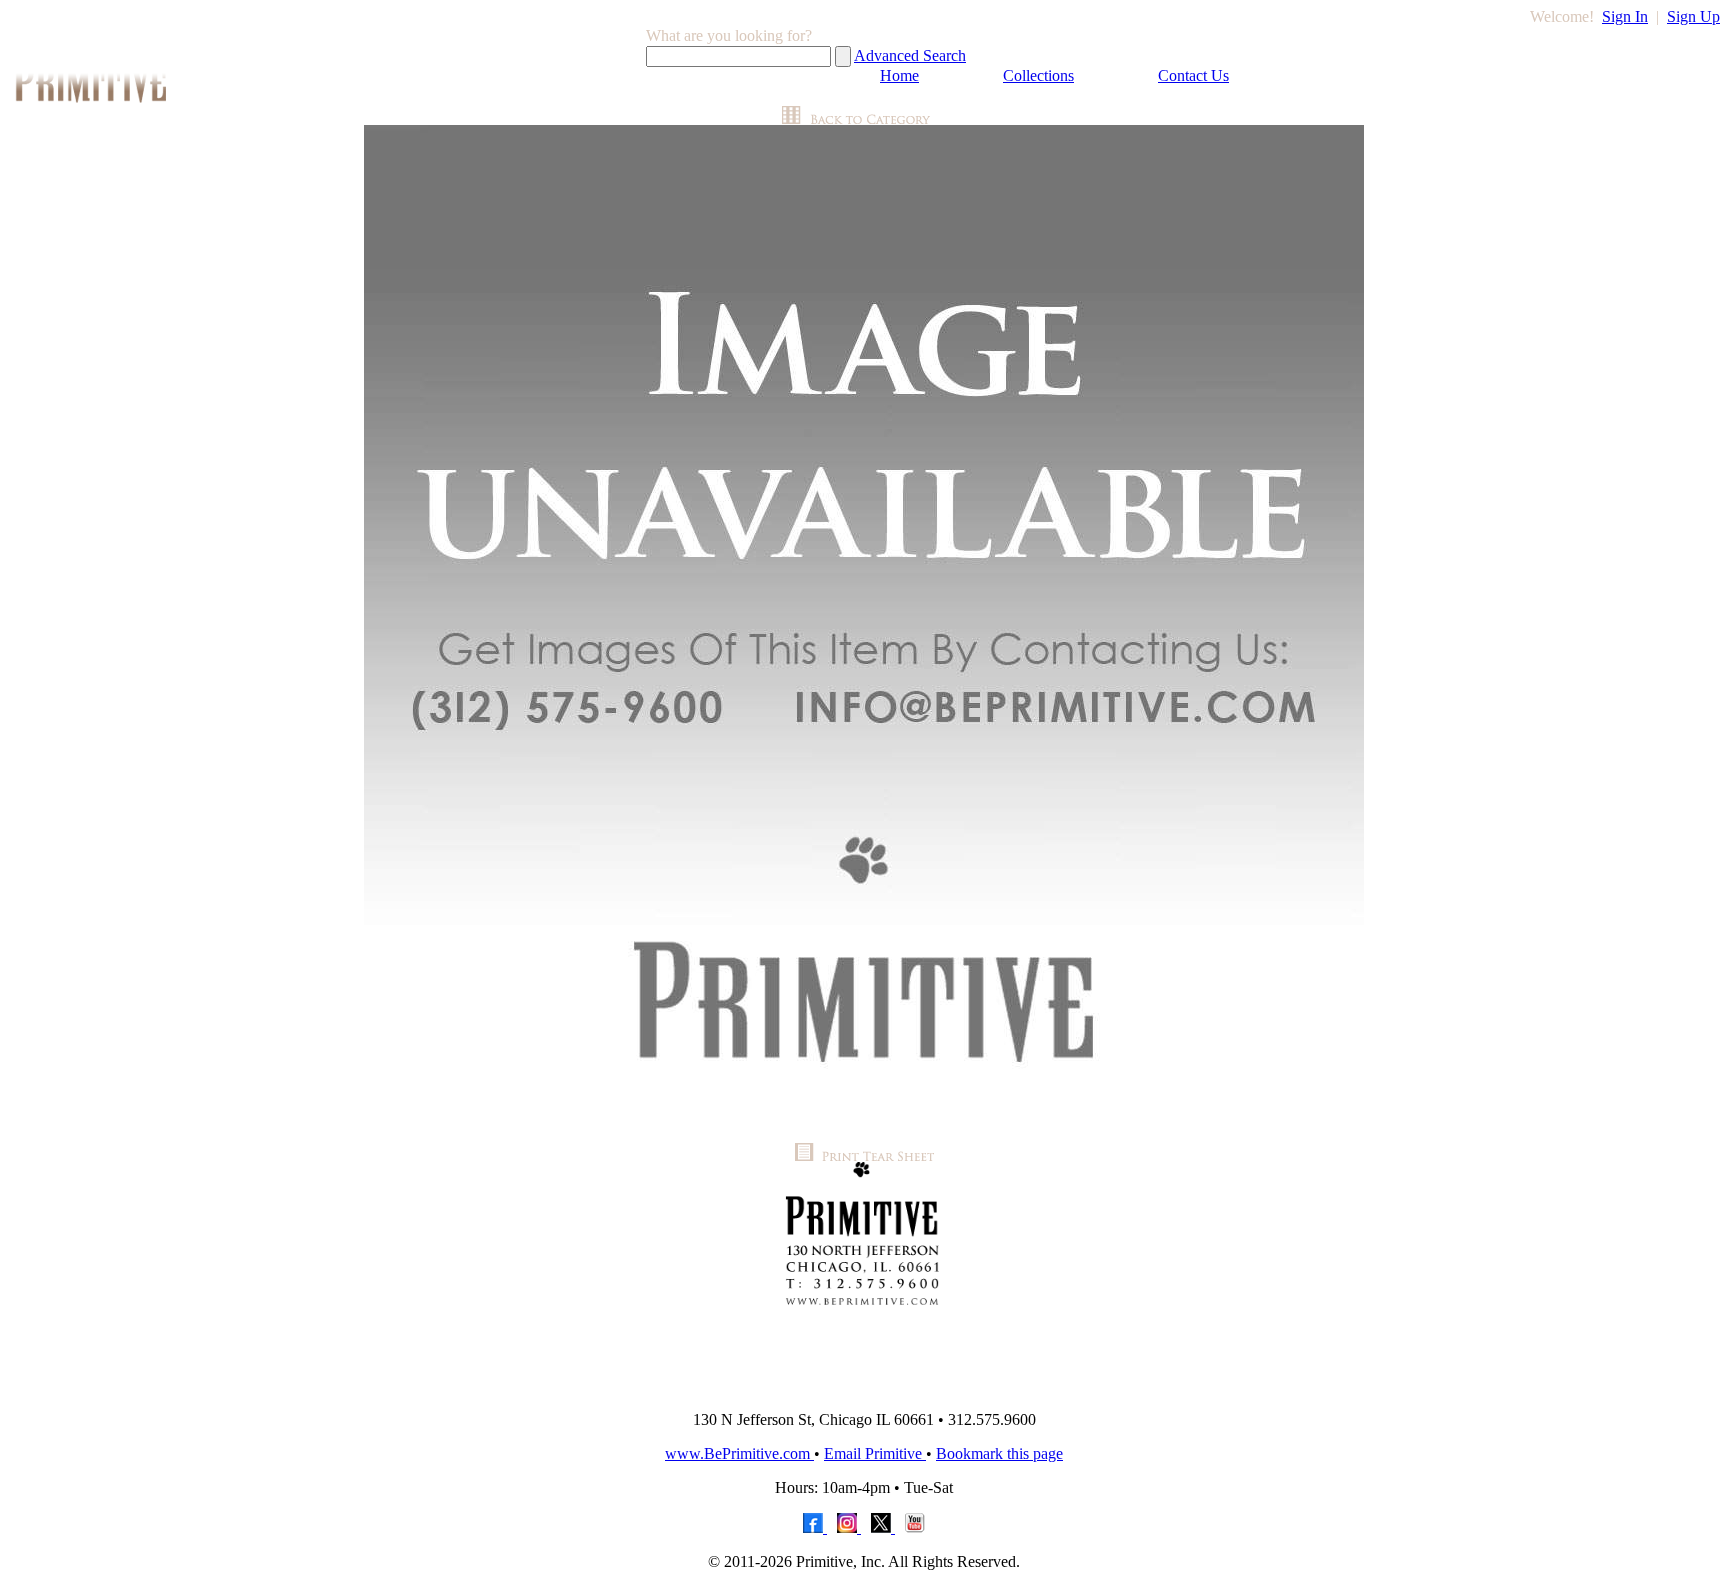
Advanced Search (910, 55)
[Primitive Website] (864, 1389)
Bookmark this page (999, 1453)
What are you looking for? (729, 35)
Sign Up (1693, 16)
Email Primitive (875, 1453)
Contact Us (1193, 75)
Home (899, 75)
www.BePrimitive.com (739, 1453)
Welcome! (1562, 16)
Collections (1038, 75)
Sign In (1625, 16)
